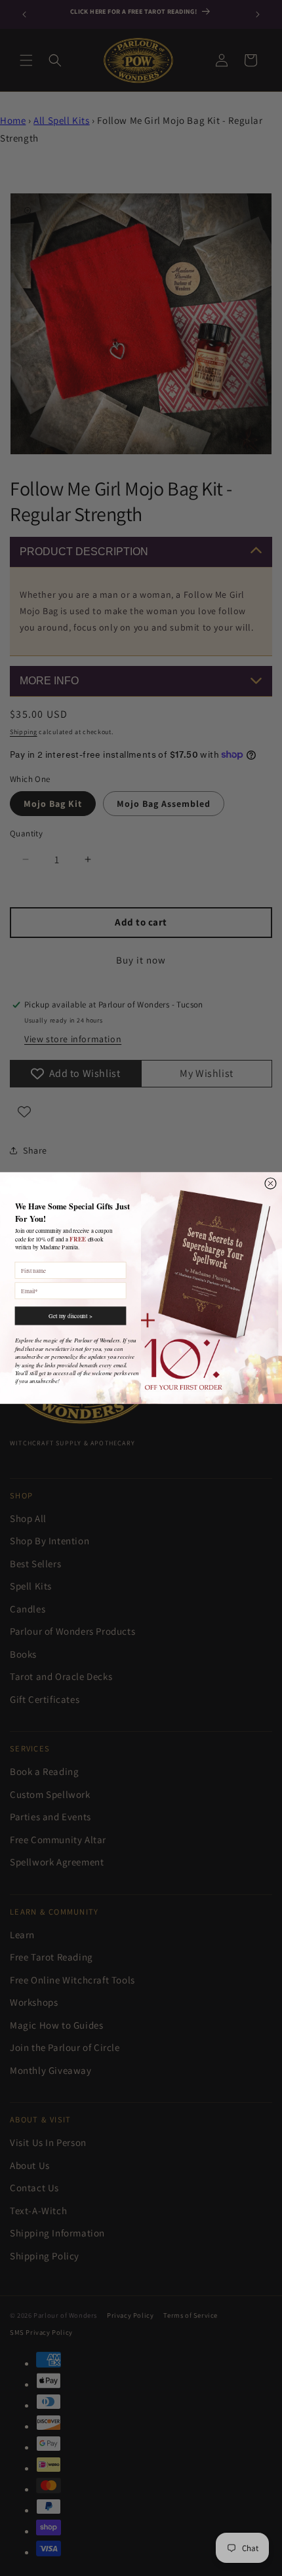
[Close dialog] (271, 1183)
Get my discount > (70, 1316)
